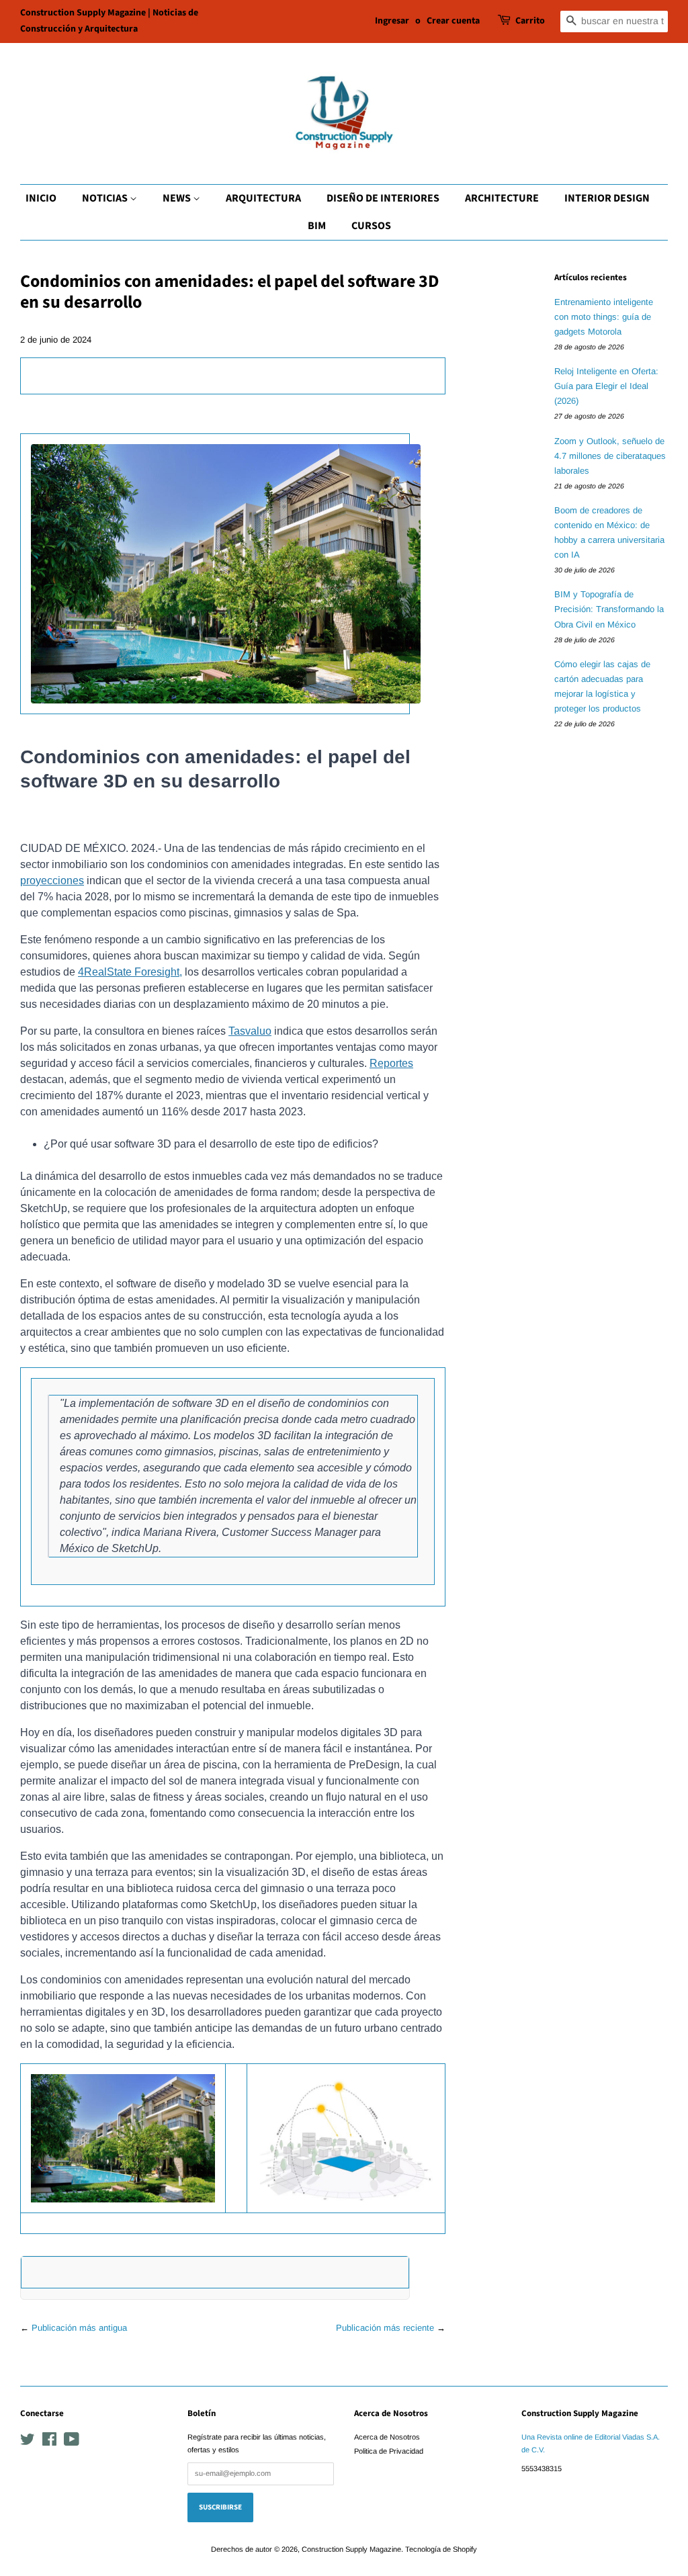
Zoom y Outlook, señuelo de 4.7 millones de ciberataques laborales (610, 456)
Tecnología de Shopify (441, 2549)
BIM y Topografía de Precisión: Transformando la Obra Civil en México (609, 609)
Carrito (530, 21)
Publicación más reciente (385, 2328)
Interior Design (607, 198)
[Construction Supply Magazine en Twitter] (28, 2442)
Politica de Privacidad (389, 2451)
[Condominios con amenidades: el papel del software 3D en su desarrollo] (32, 375)
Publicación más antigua (79, 2328)
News (178, 198)
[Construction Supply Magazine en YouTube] (72, 2442)
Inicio (41, 198)
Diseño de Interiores (383, 198)
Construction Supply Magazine (351, 2549)
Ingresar (392, 21)
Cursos (371, 226)
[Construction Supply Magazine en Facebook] (49, 2442)
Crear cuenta (453, 21)
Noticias (106, 198)
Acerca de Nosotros (387, 2437)
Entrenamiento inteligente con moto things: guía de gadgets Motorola (604, 317)
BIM (317, 226)
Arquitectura (263, 198)
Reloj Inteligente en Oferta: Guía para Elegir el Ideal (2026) (606, 386)
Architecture (502, 198)
